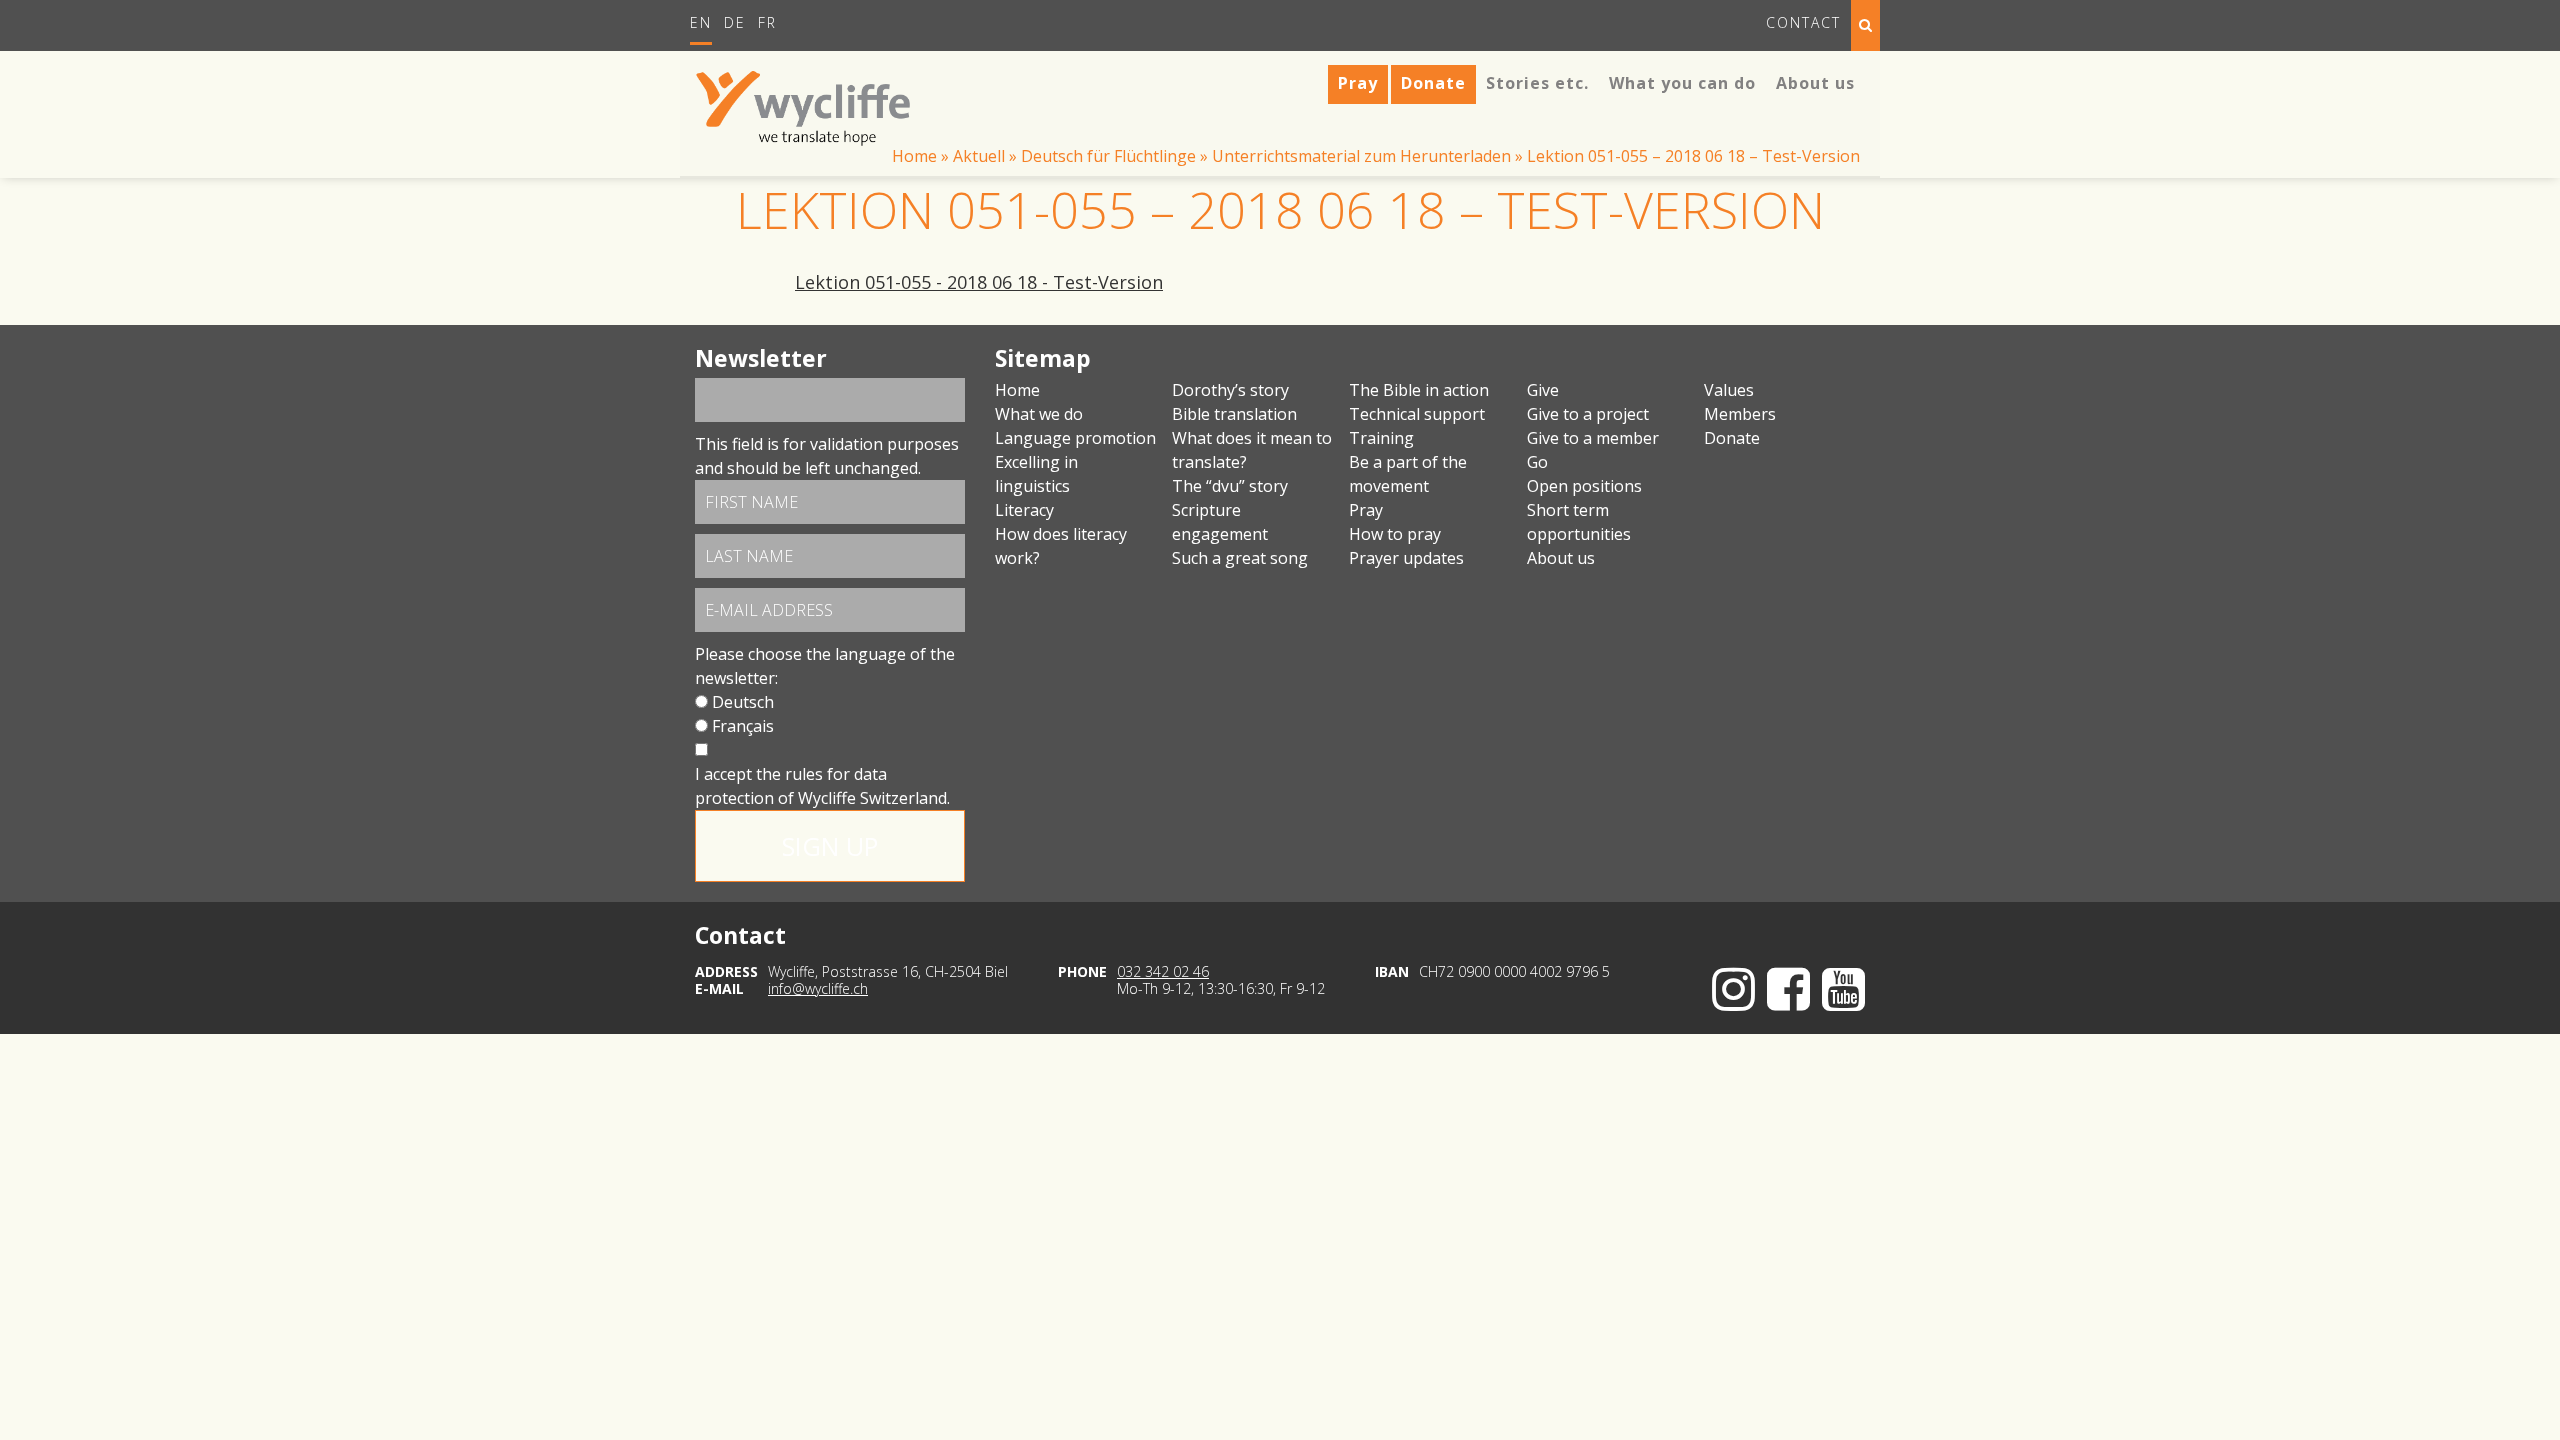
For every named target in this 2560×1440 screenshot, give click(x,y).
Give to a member (1593, 438)
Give (1543, 390)
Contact (1803, 22)
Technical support (1417, 414)
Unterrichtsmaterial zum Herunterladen (1361, 156)
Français (743, 726)
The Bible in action (1419, 390)
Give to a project (1588, 414)
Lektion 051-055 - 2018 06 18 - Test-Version (979, 282)
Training (1381, 438)
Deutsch (743, 702)
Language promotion (1075, 438)
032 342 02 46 (1163, 971)
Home (914, 156)
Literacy (1024, 510)
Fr (767, 22)
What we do (1039, 414)
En (701, 22)
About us (1561, 558)
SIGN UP (830, 846)
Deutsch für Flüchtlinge (1108, 156)
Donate (1732, 438)
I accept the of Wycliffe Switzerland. (822, 786)
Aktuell (979, 156)
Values (1729, 390)
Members (1740, 414)
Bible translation (1234, 414)
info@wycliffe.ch (818, 988)
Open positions (1584, 486)
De (735, 22)
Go (1537, 462)
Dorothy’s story (1230, 390)
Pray (1366, 510)
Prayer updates (1406, 558)
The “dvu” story (1230, 486)
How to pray (1395, 534)
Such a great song (1240, 558)
